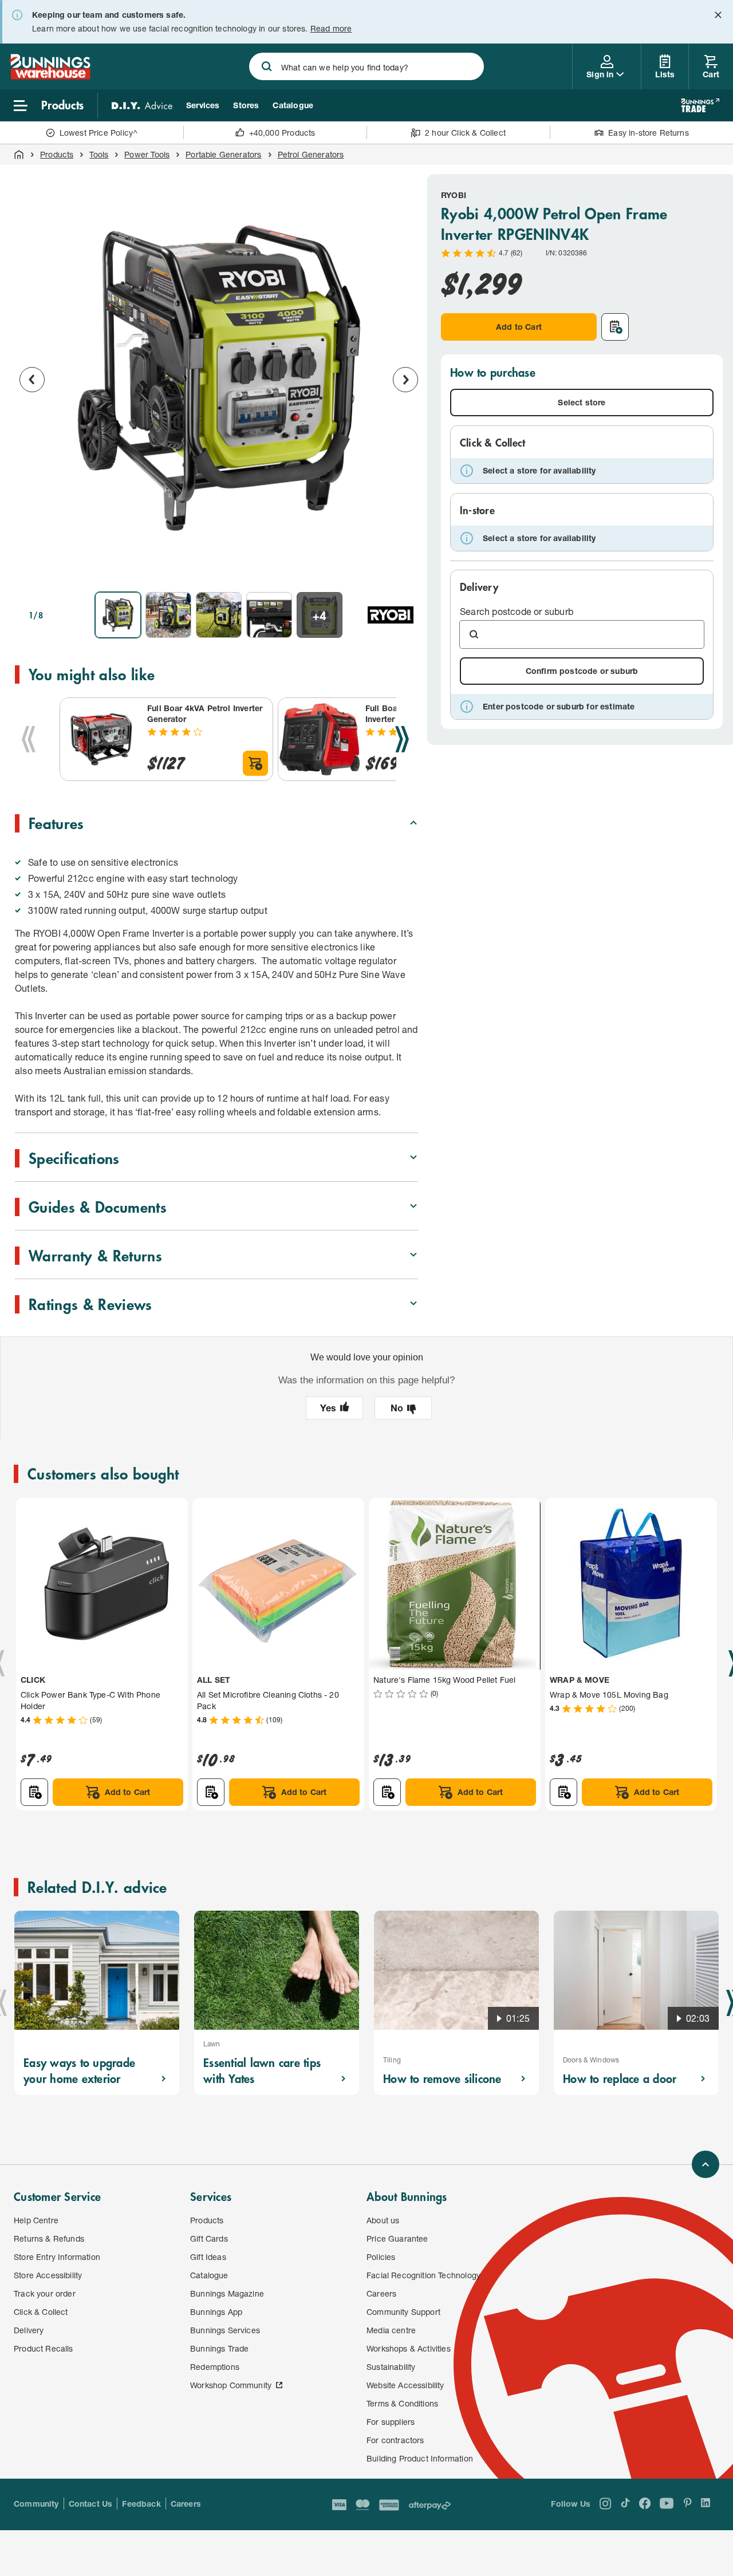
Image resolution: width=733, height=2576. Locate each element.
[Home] (19, 155)
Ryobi (454, 195)
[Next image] (405, 380)
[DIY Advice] (142, 105)
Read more (331, 28)
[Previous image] (32, 380)
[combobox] (367, 66)
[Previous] (29, 739)
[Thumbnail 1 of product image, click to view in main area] (118, 615)
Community (36, 2504)
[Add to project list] (615, 327)
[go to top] (706, 2164)
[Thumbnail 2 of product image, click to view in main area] (168, 615)
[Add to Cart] (255, 763)
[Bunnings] (50, 76)
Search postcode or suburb (517, 611)
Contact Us (91, 2504)
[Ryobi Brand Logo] (391, 615)
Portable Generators (223, 154)
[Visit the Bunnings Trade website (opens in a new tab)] (700, 105)
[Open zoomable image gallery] (404, 567)
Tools (99, 154)
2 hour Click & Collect (465, 133)
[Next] (402, 739)
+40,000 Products (282, 133)
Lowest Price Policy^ (99, 133)
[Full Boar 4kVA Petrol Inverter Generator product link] (101, 739)
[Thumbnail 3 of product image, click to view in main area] (219, 615)
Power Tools (147, 154)
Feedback (141, 2504)
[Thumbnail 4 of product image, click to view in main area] (269, 615)
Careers (186, 2504)
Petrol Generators (311, 154)
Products (57, 154)
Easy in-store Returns (649, 133)
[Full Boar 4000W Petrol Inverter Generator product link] (320, 739)
